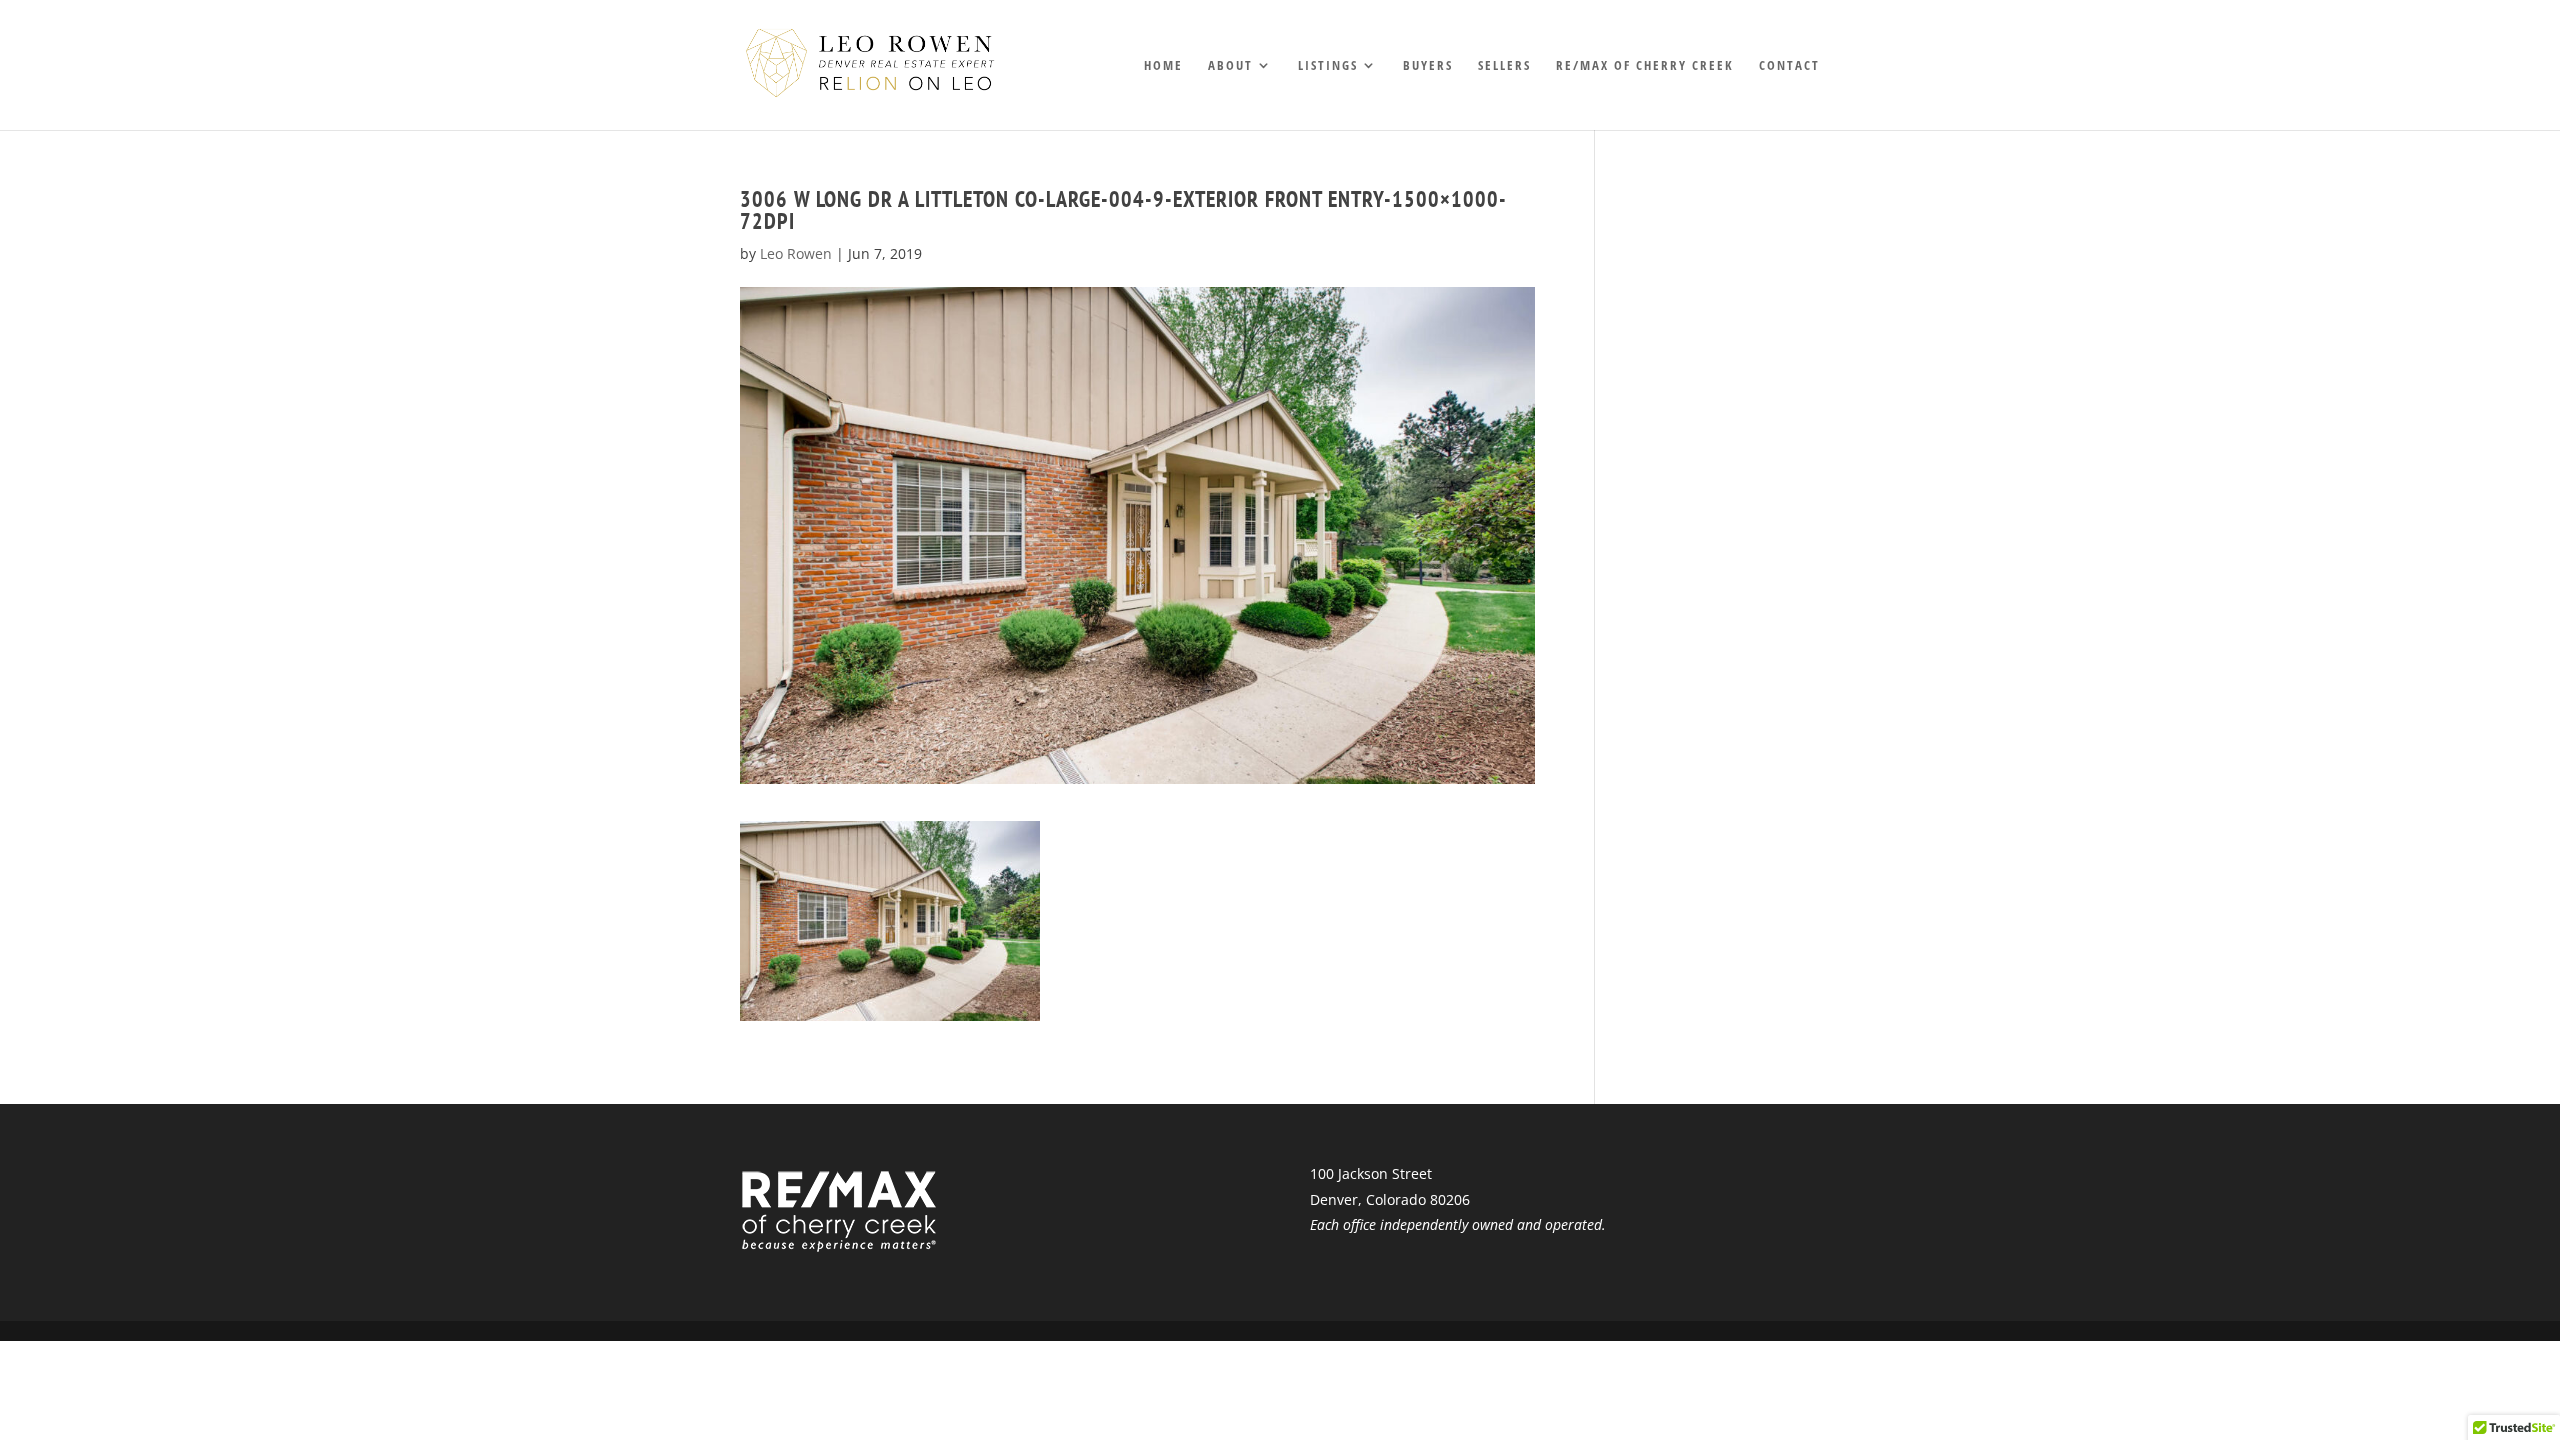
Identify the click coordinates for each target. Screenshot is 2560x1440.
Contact (1789, 66)
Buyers (1428, 66)
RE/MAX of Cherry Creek (1645, 66)
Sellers (1504, 66)
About (1230, 66)
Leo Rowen (796, 253)
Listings (1328, 66)
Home (1163, 66)
